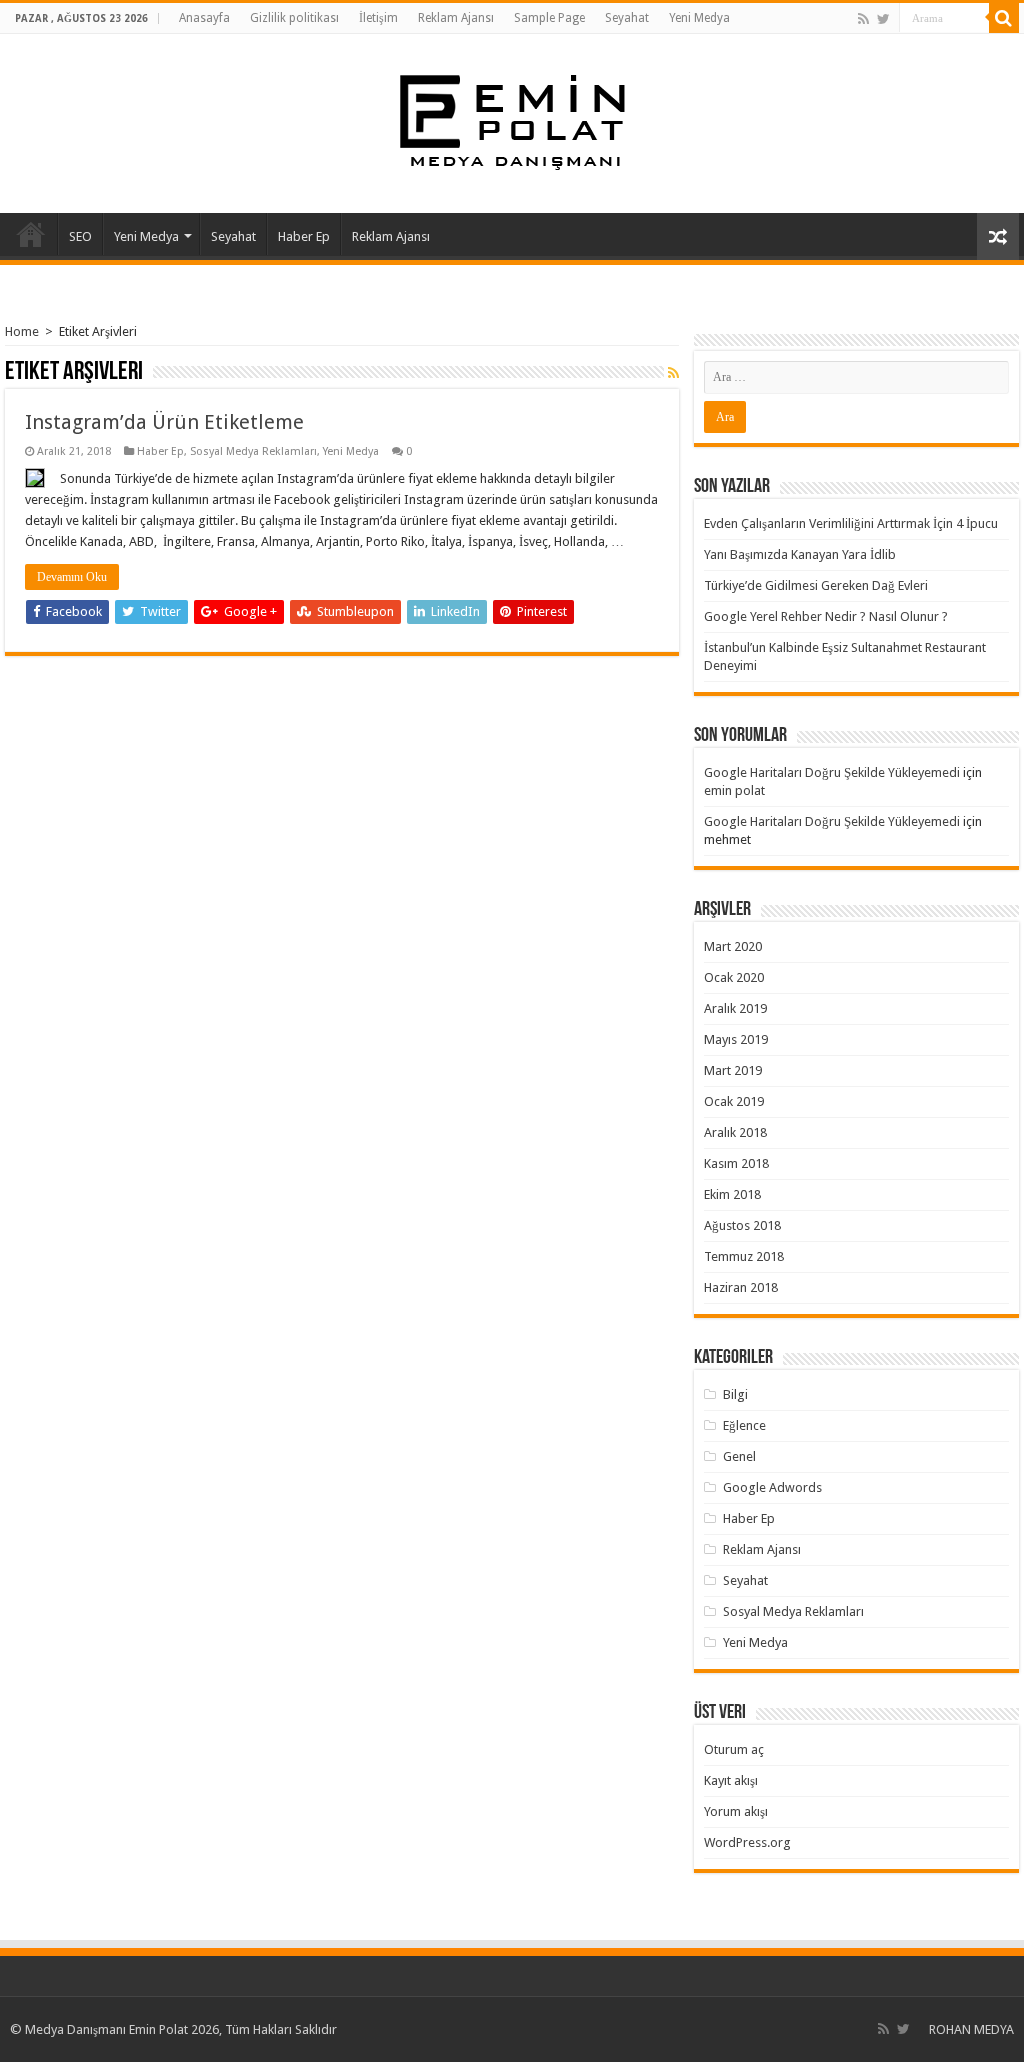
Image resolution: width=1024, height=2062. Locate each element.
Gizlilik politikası (294, 18)
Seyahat (627, 18)
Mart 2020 (733, 946)
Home (22, 331)
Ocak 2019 (734, 1101)
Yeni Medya (699, 18)
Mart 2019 (733, 1070)
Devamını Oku (72, 577)
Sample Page (549, 18)
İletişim (378, 18)
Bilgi (735, 1394)
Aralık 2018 (735, 1132)
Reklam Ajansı (456, 18)
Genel (739, 1456)
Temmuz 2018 (744, 1256)
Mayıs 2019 (736, 1039)
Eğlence (744, 1425)
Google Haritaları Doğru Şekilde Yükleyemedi (832, 772)
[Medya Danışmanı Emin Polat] (512, 120)
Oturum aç (734, 1749)
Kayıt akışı (731, 1780)
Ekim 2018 (732, 1194)
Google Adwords (772, 1487)
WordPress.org (747, 1842)
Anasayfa (204, 18)
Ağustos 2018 (742, 1225)
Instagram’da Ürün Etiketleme (164, 422)
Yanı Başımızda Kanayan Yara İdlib (800, 554)
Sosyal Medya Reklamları (253, 451)
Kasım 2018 (736, 1163)
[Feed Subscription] (673, 373)
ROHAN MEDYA (971, 2029)
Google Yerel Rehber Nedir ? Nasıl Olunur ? (826, 616)
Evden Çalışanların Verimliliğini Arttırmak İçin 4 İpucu (851, 523)
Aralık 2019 (735, 1008)
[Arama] (1004, 18)
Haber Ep (304, 236)
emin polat (734, 790)
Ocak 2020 (734, 977)
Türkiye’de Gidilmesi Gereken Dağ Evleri (816, 585)
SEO (80, 236)
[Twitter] (883, 19)
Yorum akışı (736, 1811)
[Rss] (863, 19)
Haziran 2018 (741, 1287)
